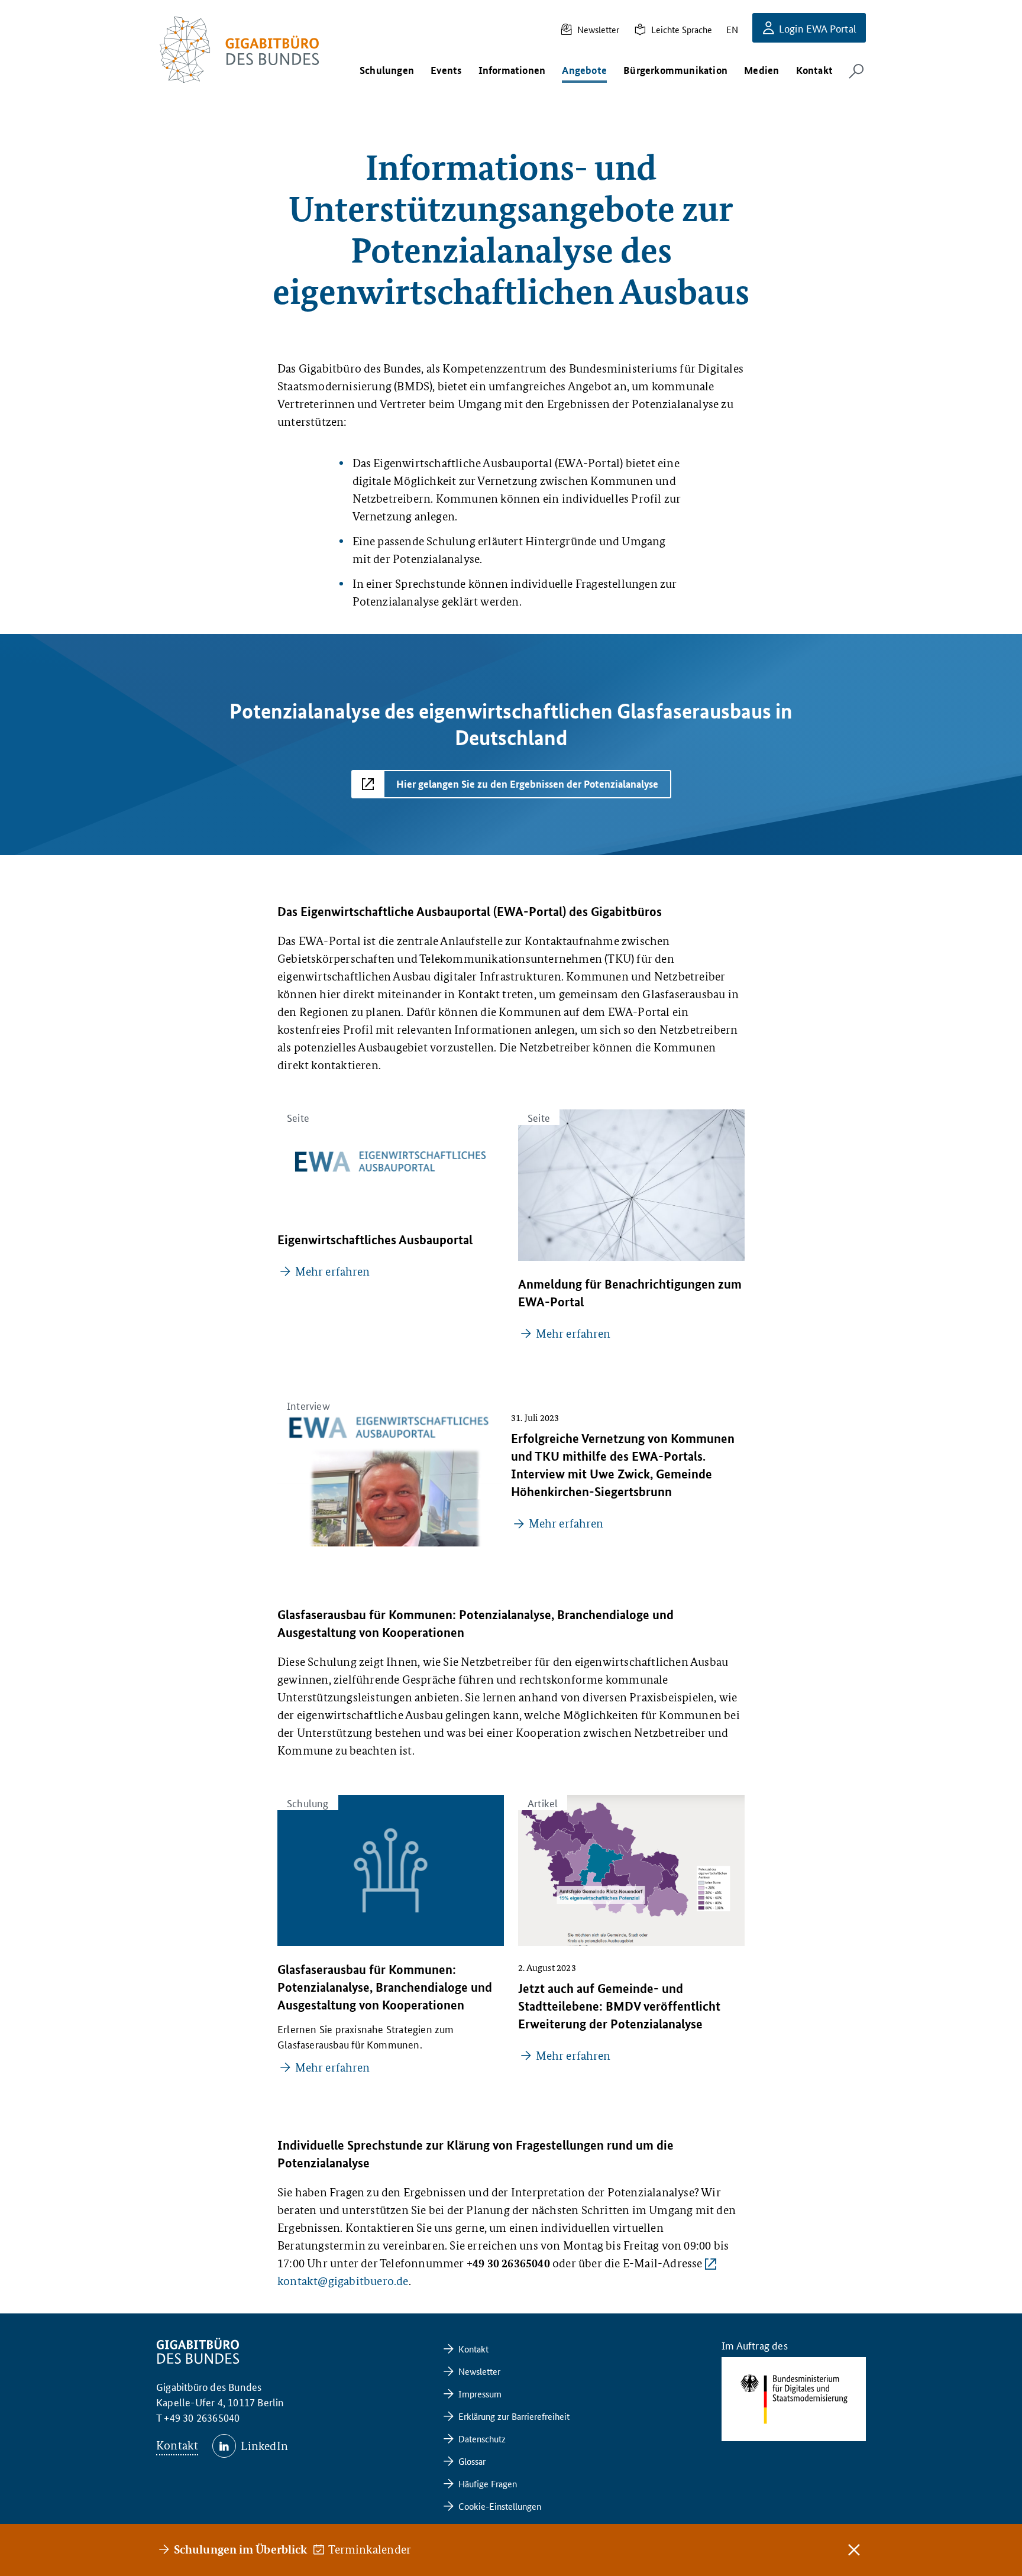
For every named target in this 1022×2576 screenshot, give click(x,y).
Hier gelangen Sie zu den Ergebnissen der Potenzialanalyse (527, 784)
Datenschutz (482, 2439)
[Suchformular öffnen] (856, 71)
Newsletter (598, 29)
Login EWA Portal (818, 28)
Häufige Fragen (488, 2483)
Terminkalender (370, 2549)
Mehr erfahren (332, 1271)
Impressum (480, 2394)
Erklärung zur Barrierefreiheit (514, 2416)
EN (732, 29)
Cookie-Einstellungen (500, 2506)
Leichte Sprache (682, 29)
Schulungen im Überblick (240, 2549)
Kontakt (177, 2445)
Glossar (472, 2461)
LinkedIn (264, 2446)
